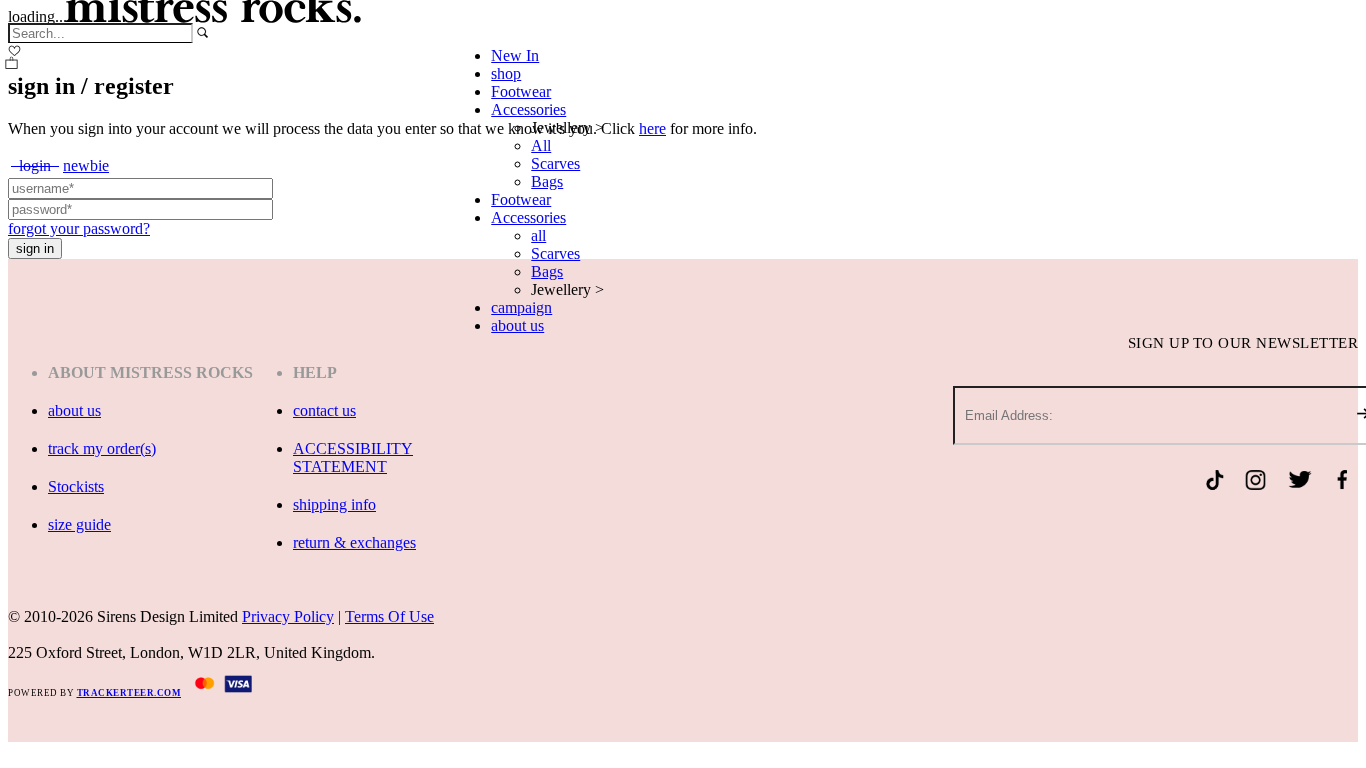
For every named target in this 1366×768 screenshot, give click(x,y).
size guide (79, 524)
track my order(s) (102, 448)
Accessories (528, 109)
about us (517, 325)
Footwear (521, 91)
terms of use (389, 616)
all (538, 235)
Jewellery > (567, 127)
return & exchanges (354, 542)
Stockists (76, 486)
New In (515, 55)
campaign (521, 307)
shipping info (334, 504)
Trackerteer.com (129, 693)
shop (506, 73)
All (541, 145)
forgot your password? (79, 228)
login (35, 165)
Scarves (555, 163)
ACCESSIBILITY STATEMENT (353, 457)
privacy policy (288, 616)
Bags (547, 181)
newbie (86, 165)
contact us (324, 410)
